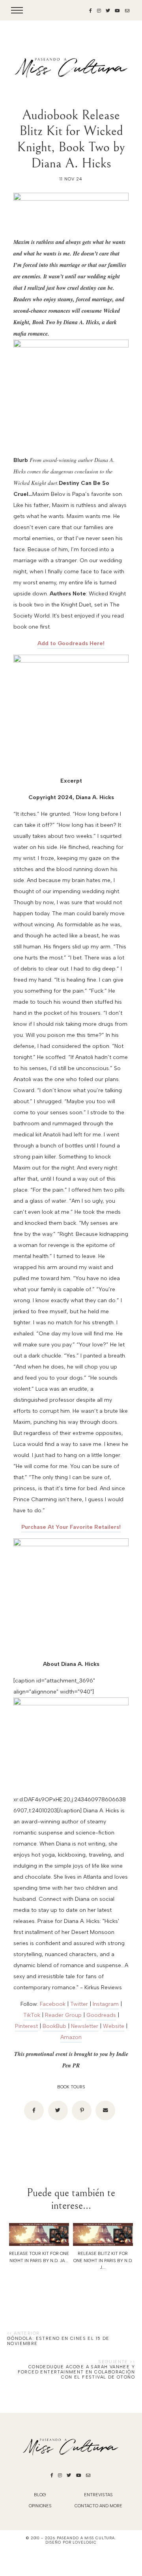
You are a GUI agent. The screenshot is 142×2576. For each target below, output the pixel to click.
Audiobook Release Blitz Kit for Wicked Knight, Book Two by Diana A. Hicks (71, 139)
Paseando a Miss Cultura (86, 2538)
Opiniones (40, 2506)
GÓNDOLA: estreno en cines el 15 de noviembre (58, 2341)
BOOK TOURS (71, 2087)
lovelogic (84, 2542)
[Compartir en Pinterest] (82, 2110)
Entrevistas (98, 2495)
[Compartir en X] (58, 2110)
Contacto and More (98, 2506)
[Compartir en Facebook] (34, 2110)
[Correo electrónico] (105, 2110)
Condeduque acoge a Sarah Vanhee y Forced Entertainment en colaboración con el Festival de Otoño (76, 2372)
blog (40, 2495)
